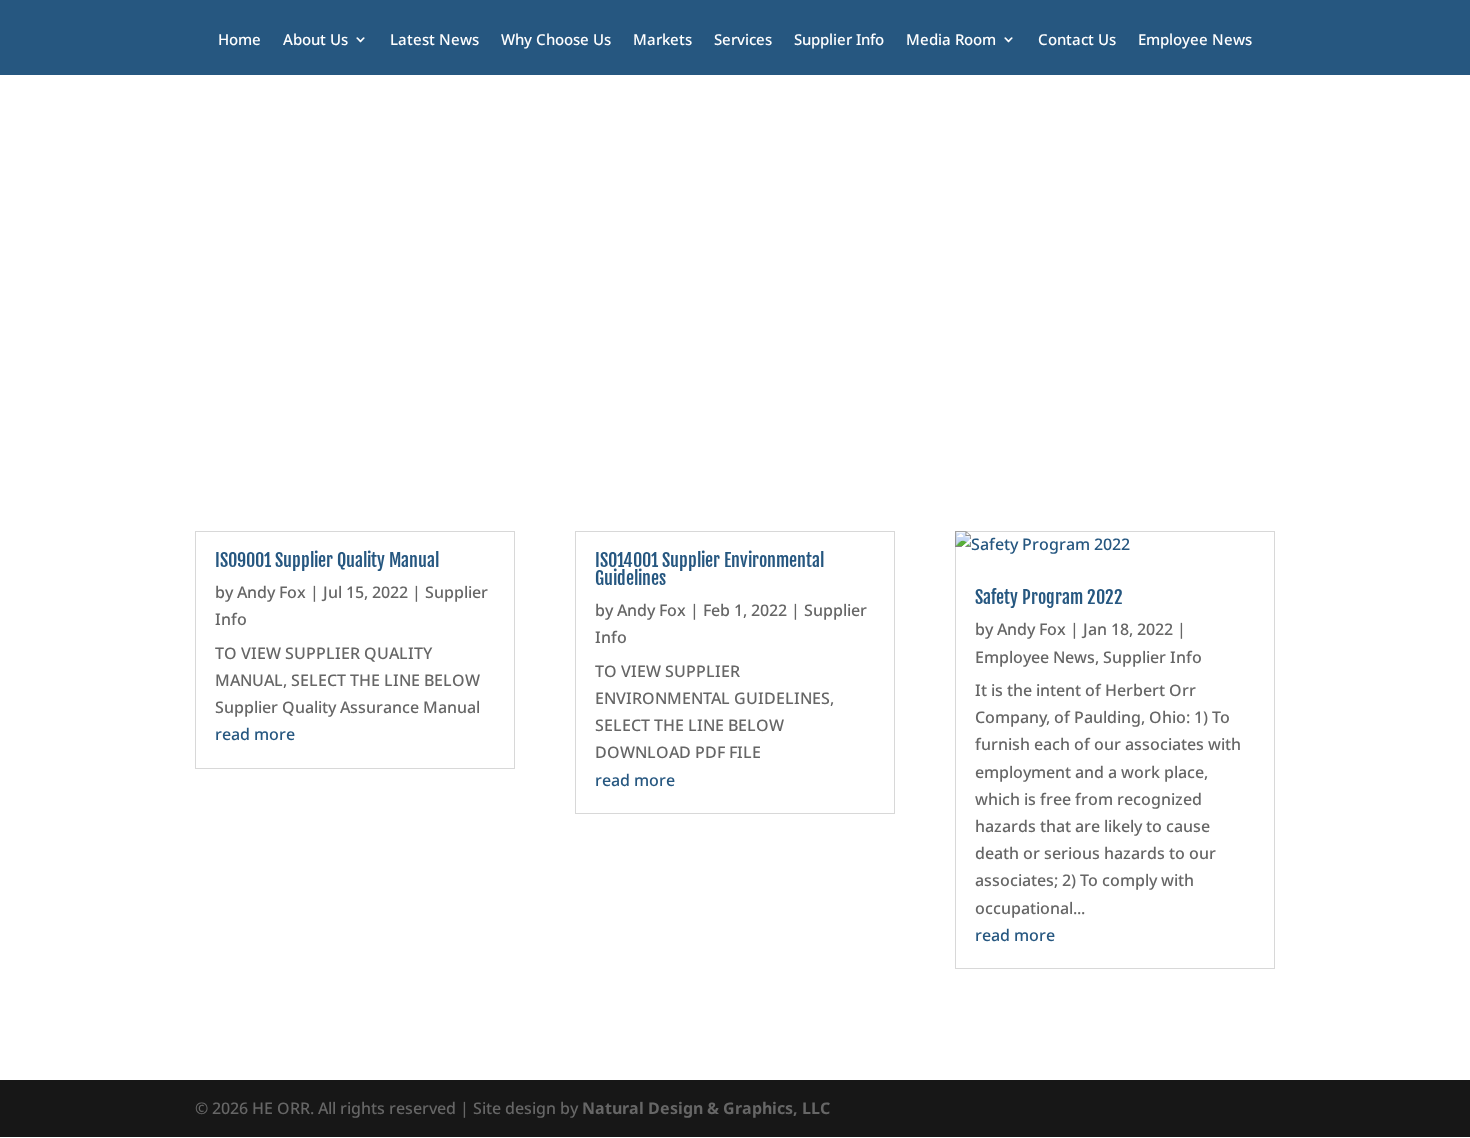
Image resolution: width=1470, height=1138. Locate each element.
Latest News (434, 40)
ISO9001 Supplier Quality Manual (327, 560)
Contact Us (1077, 40)
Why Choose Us (556, 40)
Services (743, 40)
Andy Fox (271, 592)
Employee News (1195, 40)
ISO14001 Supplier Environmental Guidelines (709, 569)
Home (239, 40)
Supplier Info (839, 40)
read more (255, 734)
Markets (662, 40)
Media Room (951, 40)
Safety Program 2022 (1049, 597)
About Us (315, 40)
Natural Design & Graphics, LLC (706, 1108)
